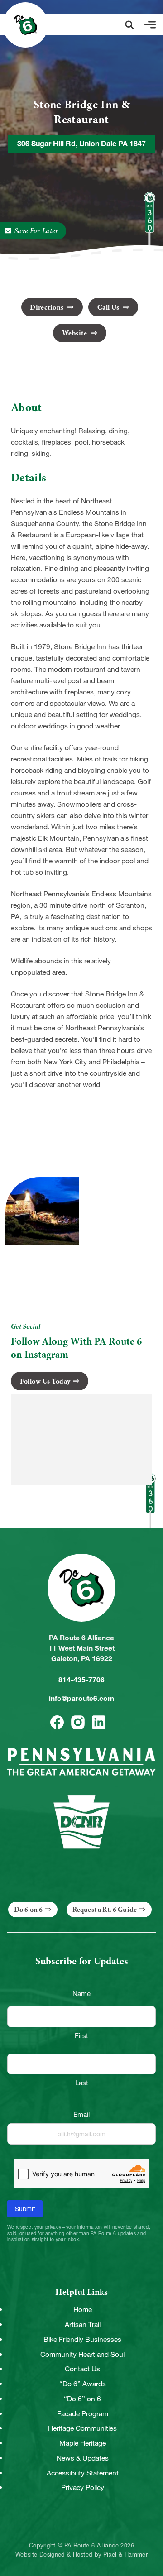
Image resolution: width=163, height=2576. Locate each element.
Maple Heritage (83, 2443)
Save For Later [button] (36, 231)
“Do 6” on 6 (82, 2399)
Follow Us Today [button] (45, 1381)
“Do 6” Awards (83, 2384)
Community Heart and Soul (82, 2354)
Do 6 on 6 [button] (28, 1910)
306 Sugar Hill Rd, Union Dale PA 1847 (81, 144)
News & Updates (83, 2458)
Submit (25, 2209)
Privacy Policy (83, 2487)
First (81, 2036)
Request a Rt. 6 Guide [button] (105, 1910)
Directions (48, 307)
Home (83, 2310)
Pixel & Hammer (125, 2555)
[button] (129, 25)
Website (75, 333)
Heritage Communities (82, 2428)
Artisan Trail (83, 2325)
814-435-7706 (81, 1680)
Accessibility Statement (83, 2473)
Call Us (109, 307)
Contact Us (82, 2369)
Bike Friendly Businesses (82, 2339)
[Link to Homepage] (25, 25)
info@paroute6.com (81, 1698)
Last (82, 2083)
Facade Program (83, 2414)
